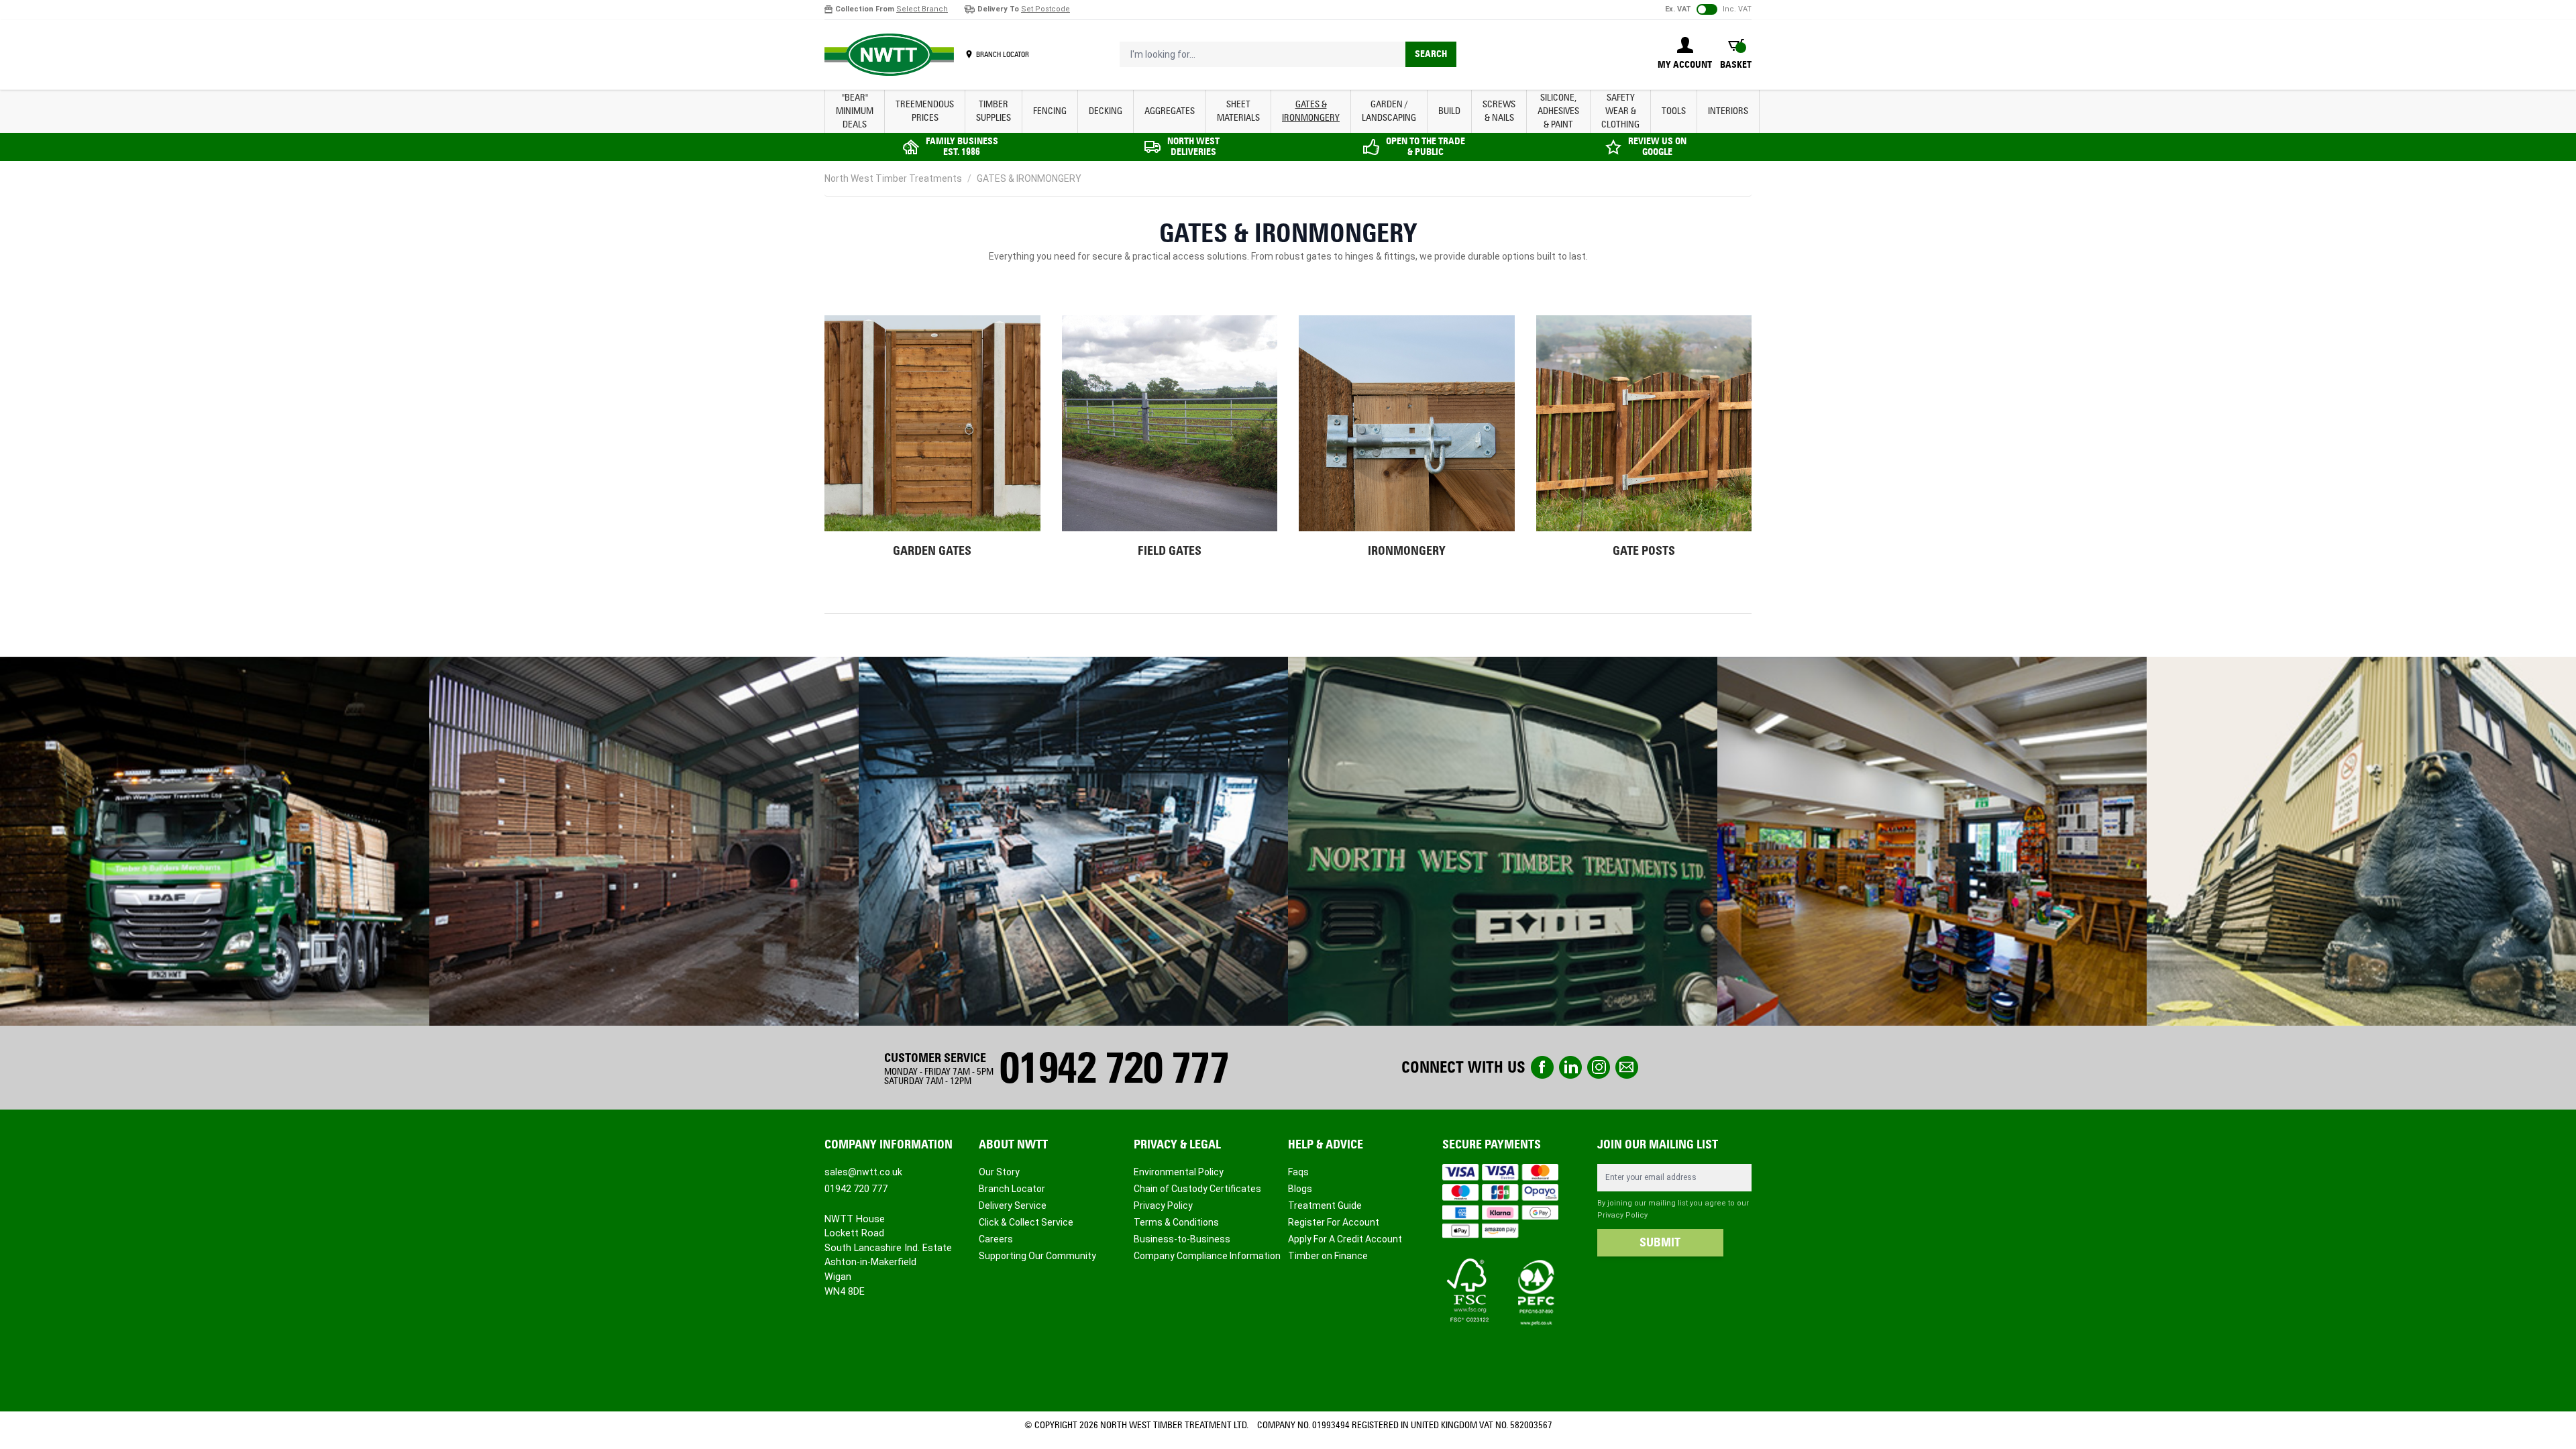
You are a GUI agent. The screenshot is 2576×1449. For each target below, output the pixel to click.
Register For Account (1334, 1222)
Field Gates (1170, 551)
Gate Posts (1644, 551)
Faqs (1298, 1172)
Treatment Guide (1325, 1205)
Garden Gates (932, 551)
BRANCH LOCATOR (1003, 54)
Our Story (999, 1172)
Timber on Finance (1328, 1256)
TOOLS (1674, 111)
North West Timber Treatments (893, 178)
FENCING (1050, 111)
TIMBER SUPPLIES (994, 111)
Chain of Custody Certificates (1197, 1189)
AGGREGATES (1170, 111)
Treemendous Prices (925, 111)
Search (1431, 54)
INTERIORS (1728, 111)
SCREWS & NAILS (1499, 111)
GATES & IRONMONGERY (1311, 111)
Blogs (1300, 1189)
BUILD (1449, 111)
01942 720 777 (1114, 1068)
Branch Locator (1012, 1189)
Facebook (1542, 1067)
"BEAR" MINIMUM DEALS (855, 111)
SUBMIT (1660, 1242)
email (1627, 1067)
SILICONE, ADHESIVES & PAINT (1558, 111)
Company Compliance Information (1207, 1256)
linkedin (1570, 1067)
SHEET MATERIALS (1238, 111)
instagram (1599, 1067)
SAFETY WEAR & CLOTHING (1620, 111)
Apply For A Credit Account (1345, 1239)
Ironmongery (1407, 551)
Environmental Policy (1179, 1172)
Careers (996, 1239)
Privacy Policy (1163, 1205)
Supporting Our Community (1037, 1256)
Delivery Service (1013, 1205)
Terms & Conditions (1176, 1222)
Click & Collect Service (1026, 1222)
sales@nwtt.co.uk (863, 1172)
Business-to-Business (1182, 1239)
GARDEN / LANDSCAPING (1389, 111)
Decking (1106, 111)
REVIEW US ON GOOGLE (1657, 147)
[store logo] (889, 55)
